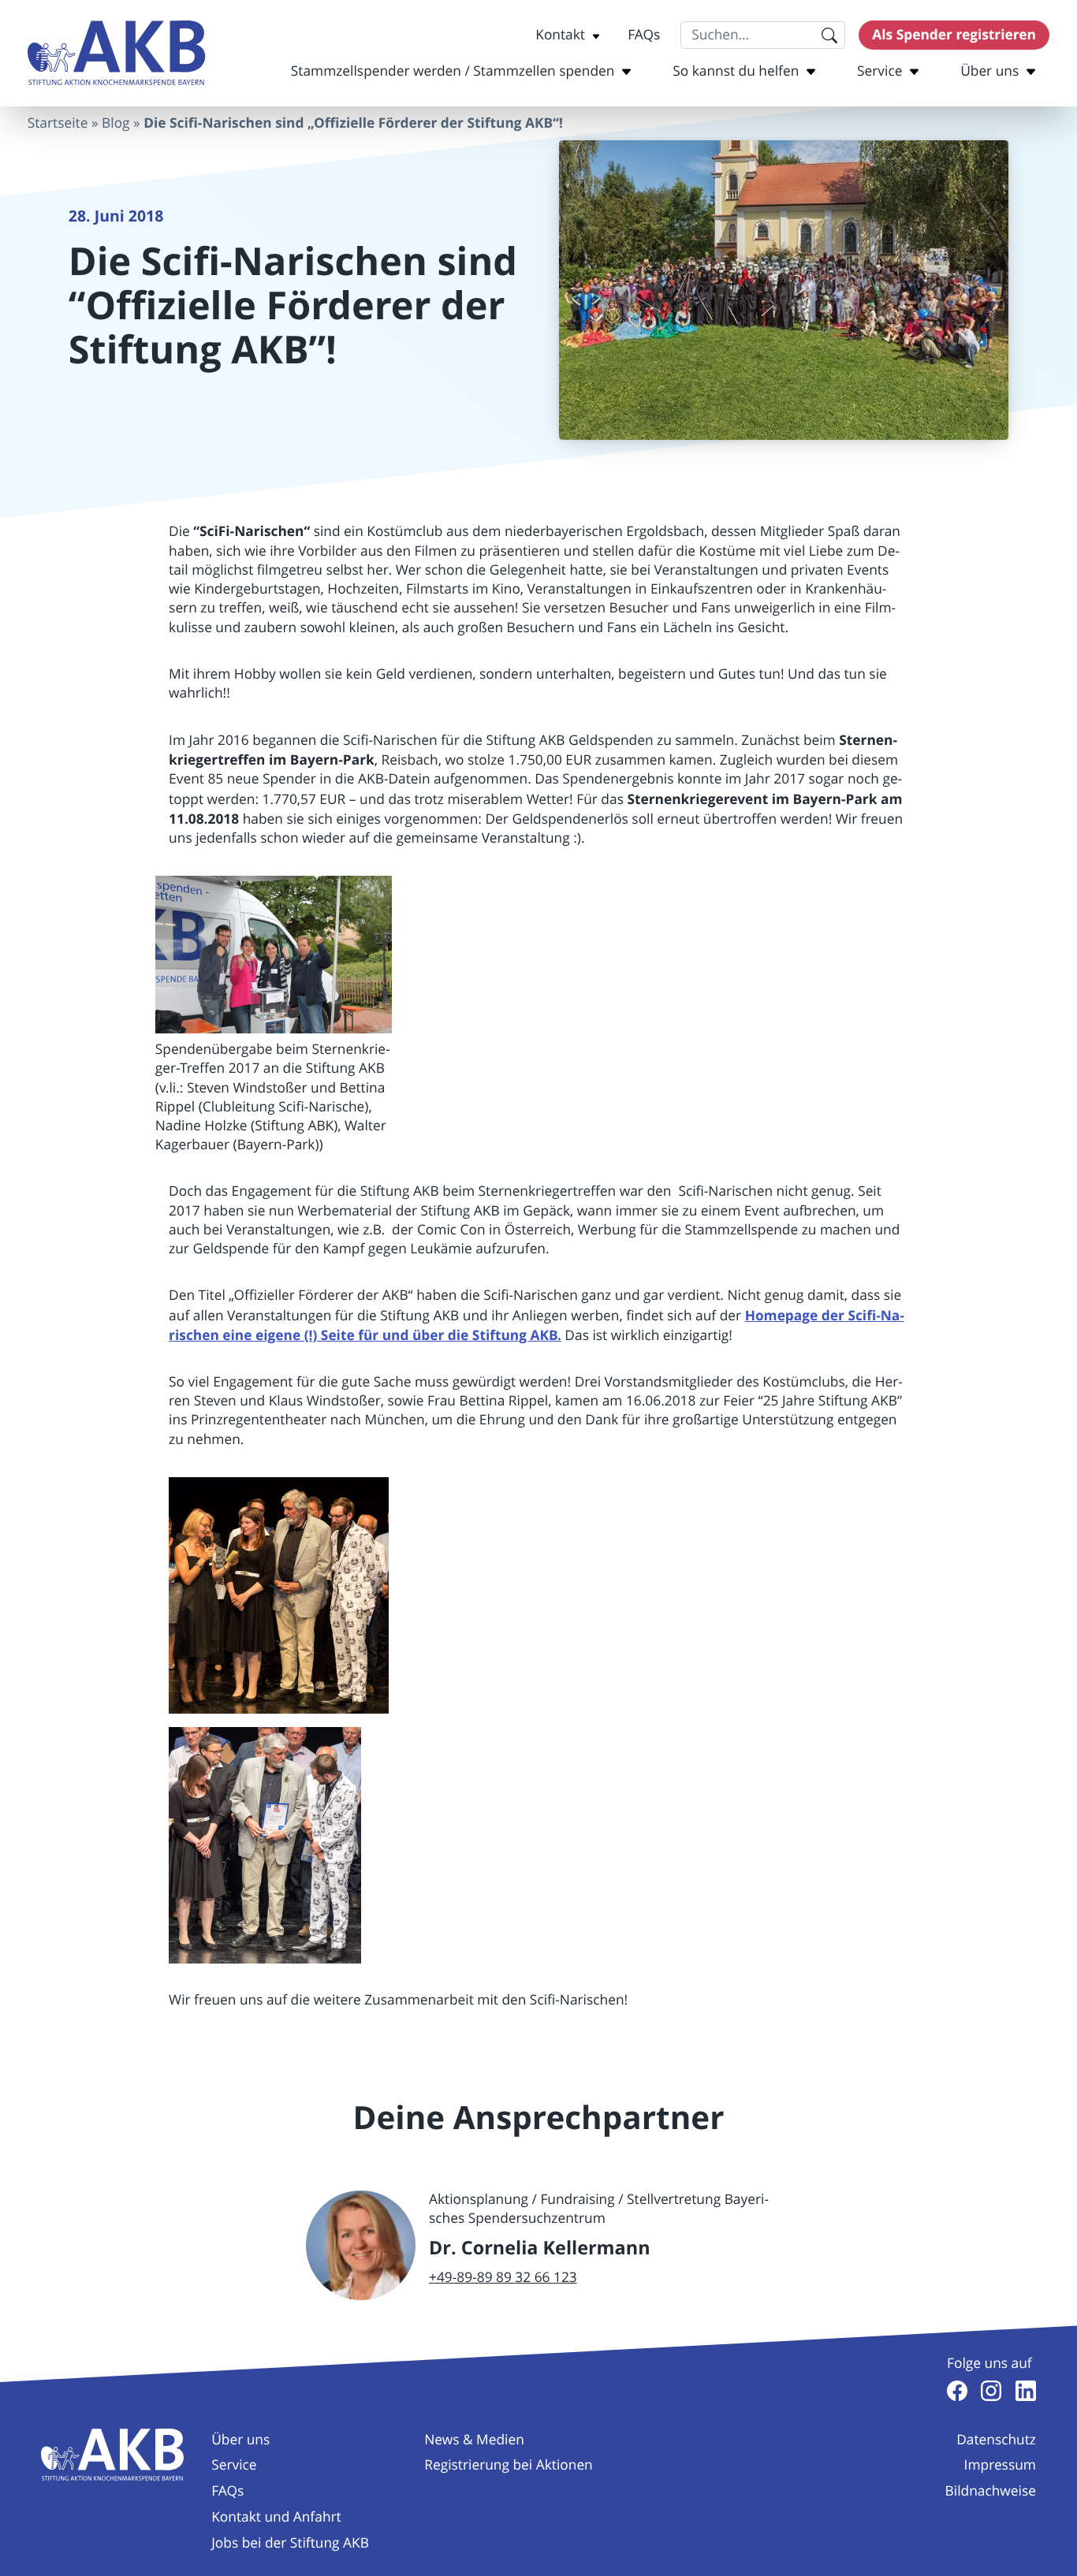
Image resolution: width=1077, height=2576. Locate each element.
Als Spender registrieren (954, 35)
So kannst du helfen (736, 71)
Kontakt (560, 35)
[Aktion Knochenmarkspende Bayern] (117, 53)
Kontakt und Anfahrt (276, 2517)
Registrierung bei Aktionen (508, 2465)
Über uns (989, 71)
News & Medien (474, 2440)
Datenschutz (996, 2440)
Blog (116, 123)
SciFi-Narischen (252, 531)
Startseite (58, 123)
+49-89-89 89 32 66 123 (503, 2278)
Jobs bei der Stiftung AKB (290, 2543)
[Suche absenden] (829, 35)
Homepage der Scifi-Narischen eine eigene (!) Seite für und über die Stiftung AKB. (537, 1325)
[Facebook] (957, 2391)
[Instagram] (991, 2391)
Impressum (1000, 2465)
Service (879, 71)
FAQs (644, 35)
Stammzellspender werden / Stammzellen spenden (453, 71)
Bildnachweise (991, 2491)
